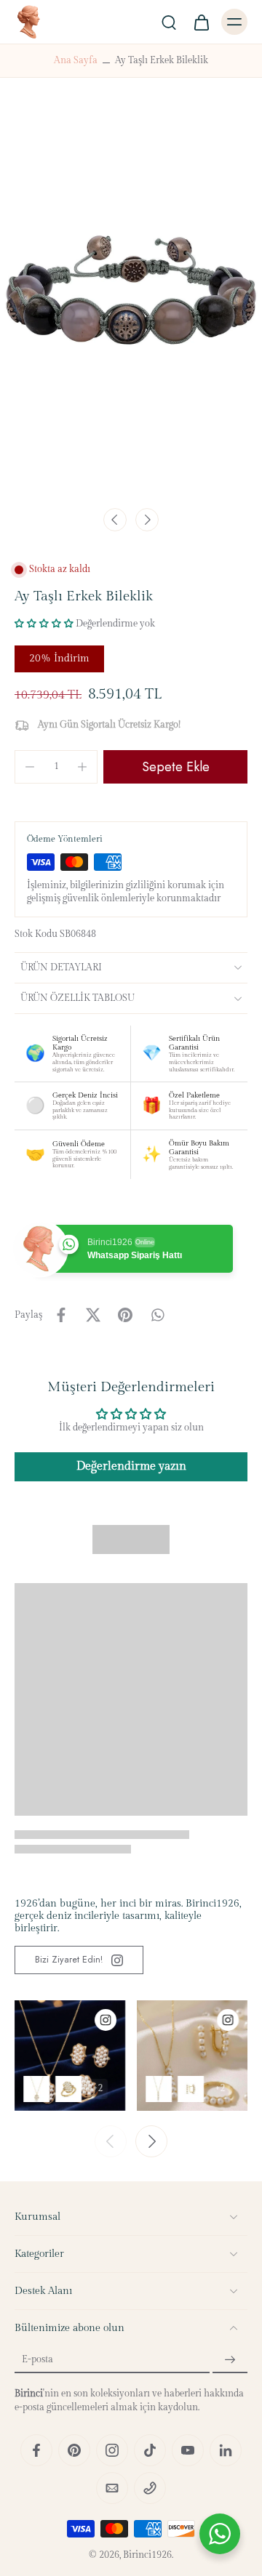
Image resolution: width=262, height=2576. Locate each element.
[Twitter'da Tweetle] (93, 1315)
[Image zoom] (131, 303)
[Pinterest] (74, 2450)
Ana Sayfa (76, 61)
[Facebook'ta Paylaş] (61, 1315)
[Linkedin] (226, 2450)
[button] (44, 624)
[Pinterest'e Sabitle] (125, 1315)
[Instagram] (112, 2450)
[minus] (30, 767)
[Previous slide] (111, 2141)
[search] (169, 22)
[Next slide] (147, 520)
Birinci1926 (147, 2555)
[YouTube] (188, 2450)
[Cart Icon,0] (201, 22)
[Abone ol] (230, 2360)
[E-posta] (112, 2488)
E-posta (37, 2360)
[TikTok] (150, 2450)
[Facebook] (36, 2450)
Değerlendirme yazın (131, 1466)
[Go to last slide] (115, 520)
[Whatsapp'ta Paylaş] (157, 1315)
